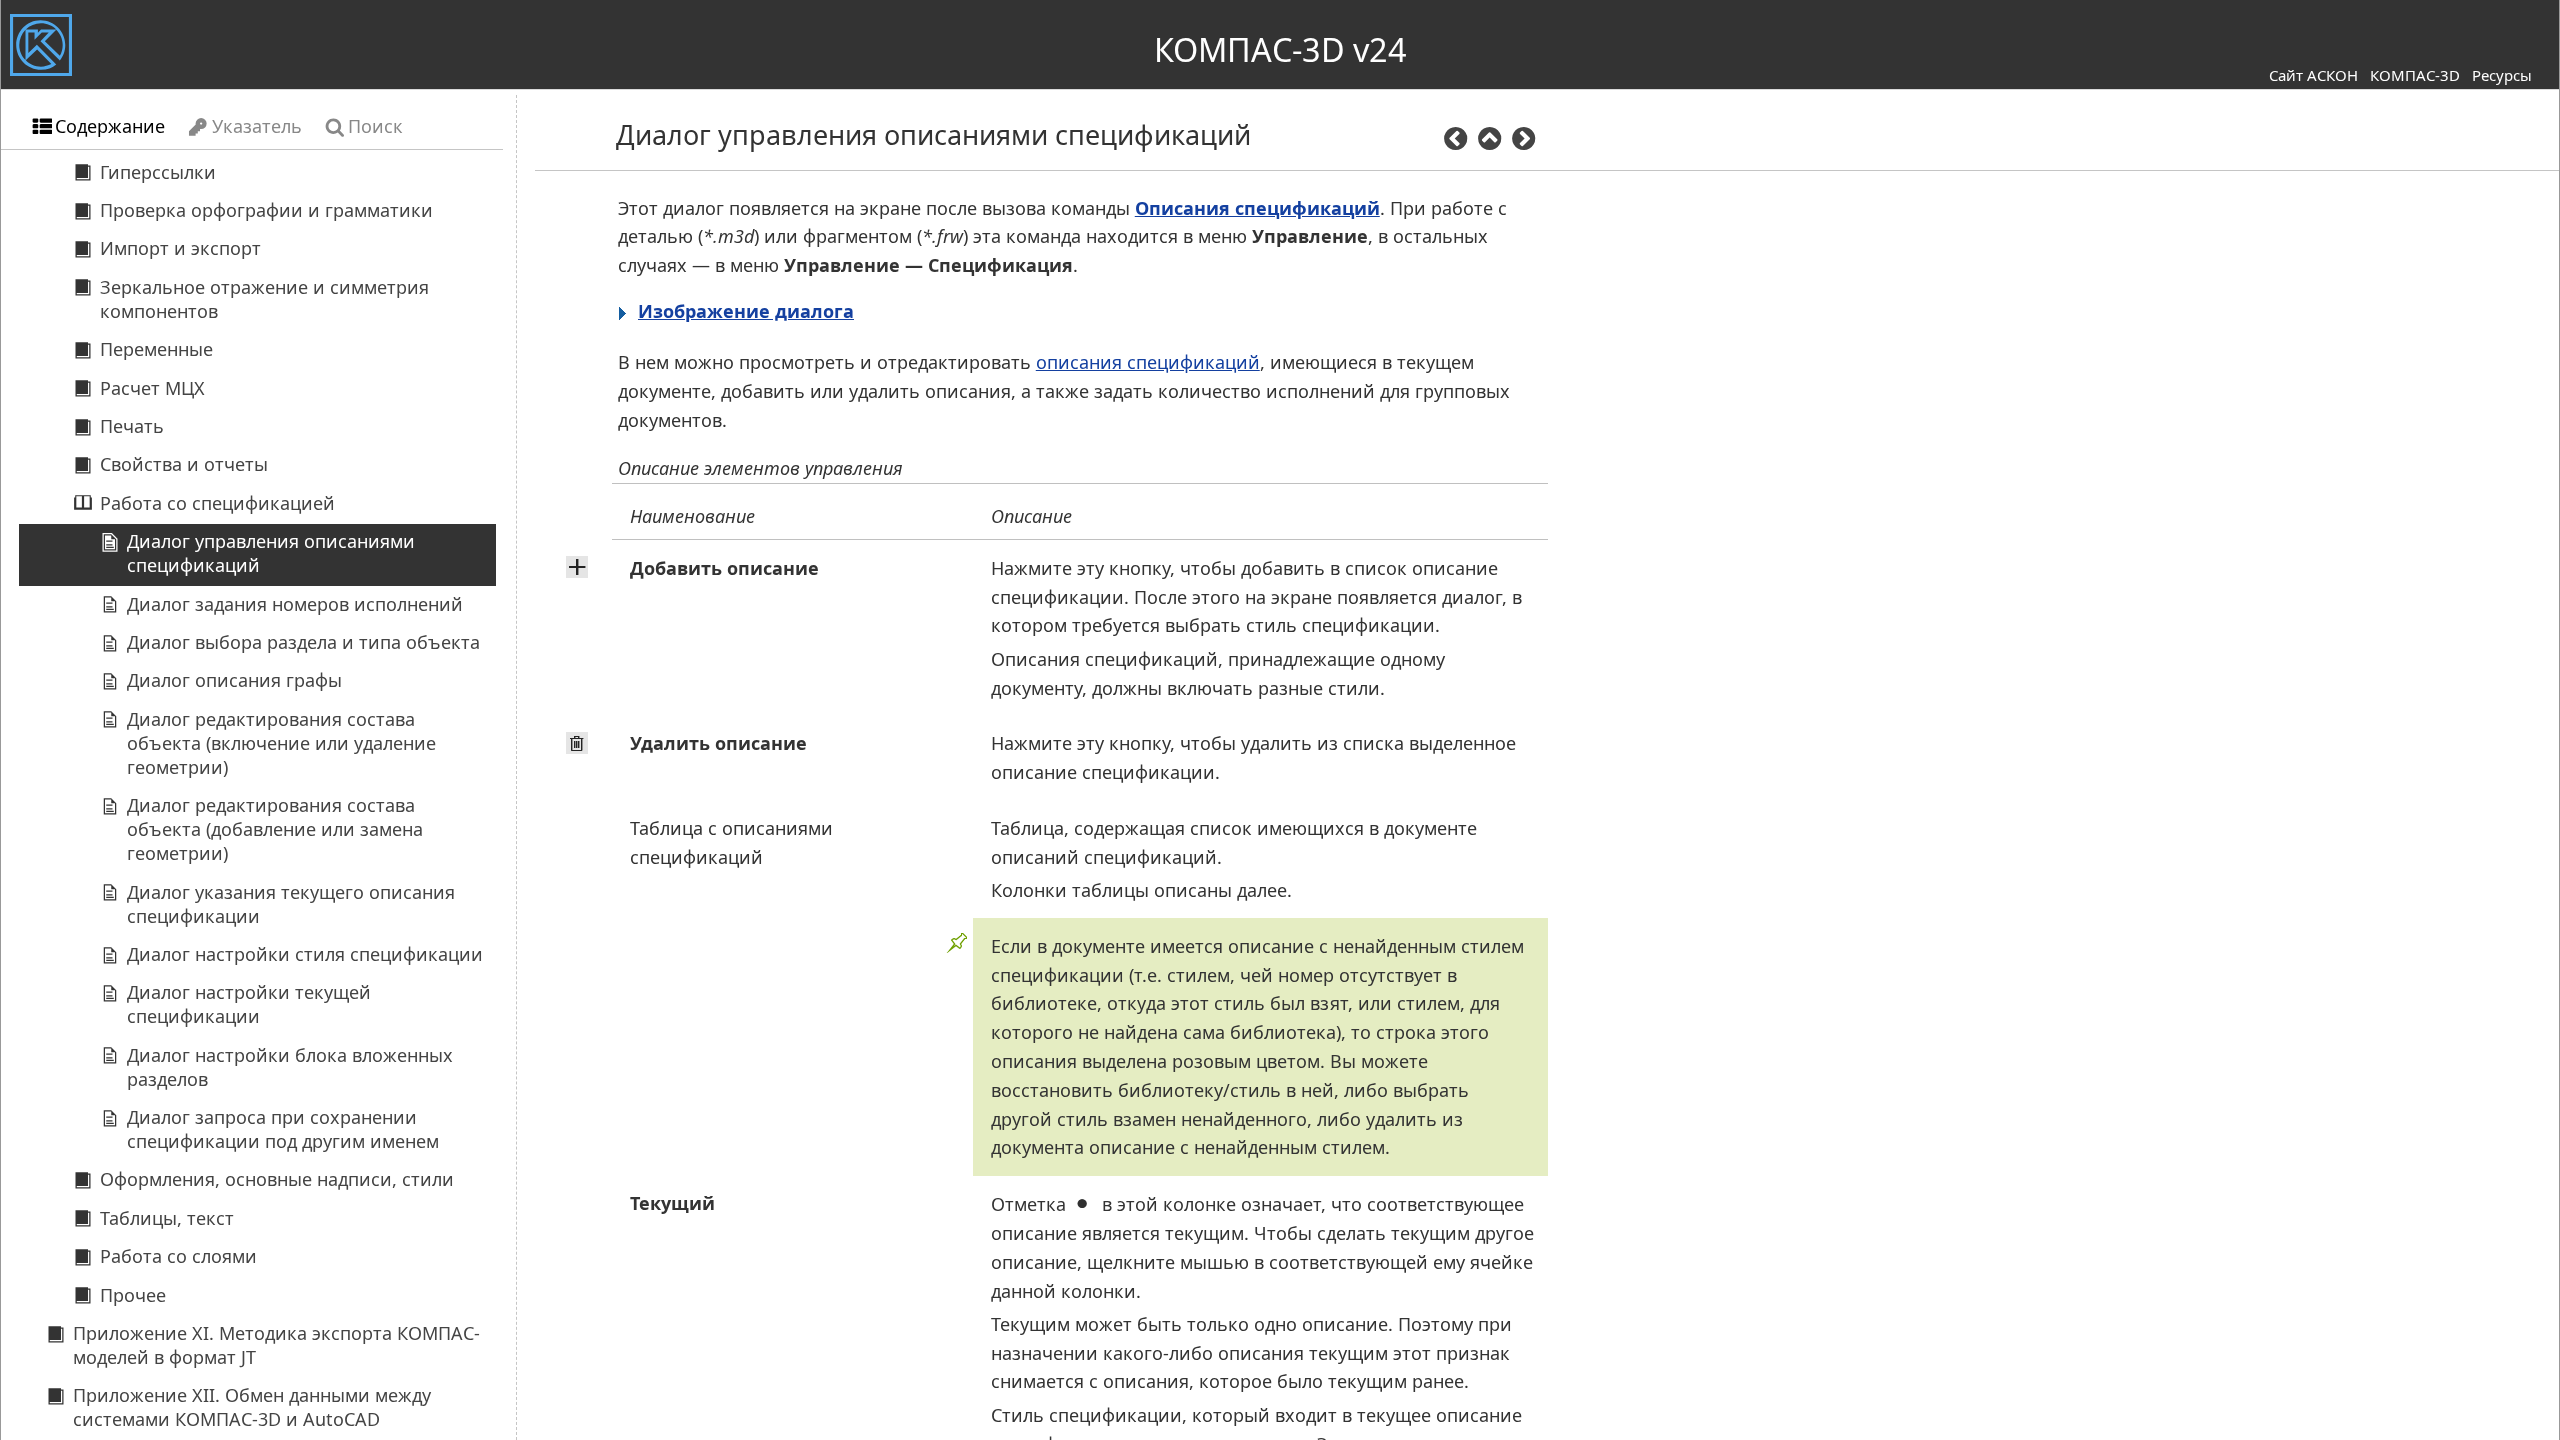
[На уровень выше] (1489, 141)
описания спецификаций (1148, 362)
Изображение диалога (746, 311)
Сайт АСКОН (2313, 75)
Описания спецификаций (1257, 208)
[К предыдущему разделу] (1455, 141)
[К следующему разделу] (1524, 141)
